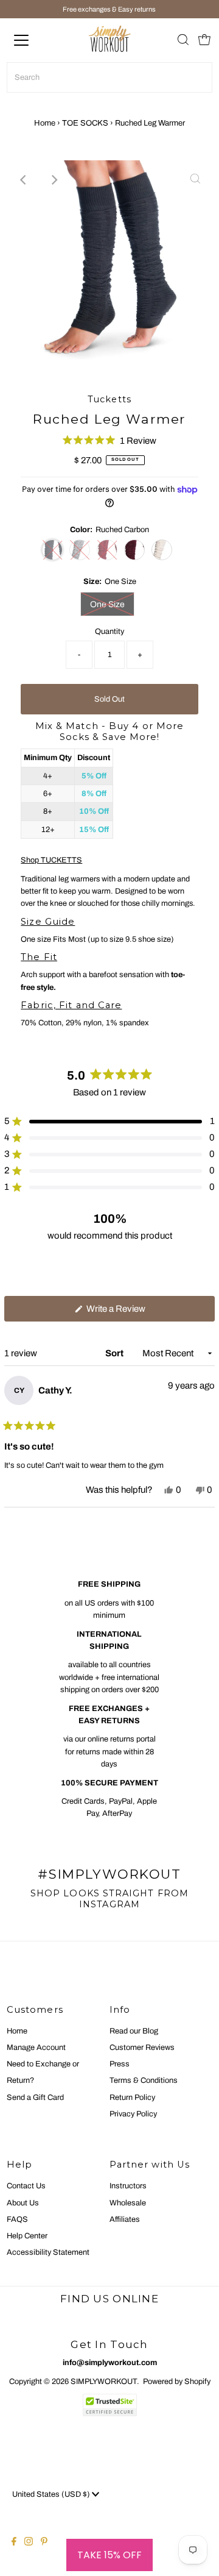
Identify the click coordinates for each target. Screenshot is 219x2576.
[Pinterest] (44, 2543)
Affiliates (125, 2219)
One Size (107, 604)
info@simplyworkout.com (110, 2363)
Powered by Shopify (177, 2382)
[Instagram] (29, 2543)
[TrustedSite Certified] (109, 2405)
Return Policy (132, 2097)
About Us (23, 2203)
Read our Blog (134, 2031)
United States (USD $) (52, 2494)
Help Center (27, 2236)
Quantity (109, 632)
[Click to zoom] (195, 180)
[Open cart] (204, 40)
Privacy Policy (133, 2114)
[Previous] (24, 180)
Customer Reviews (142, 2048)
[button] (109, 440)
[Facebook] (14, 2543)
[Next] (54, 180)
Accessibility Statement (48, 2252)
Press (120, 2064)
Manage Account (36, 2048)
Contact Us (26, 2186)
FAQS (17, 2219)
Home (45, 123)
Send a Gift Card (35, 2097)
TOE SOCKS (85, 123)
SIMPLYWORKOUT (104, 2382)
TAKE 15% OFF (109, 2555)
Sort (115, 1353)
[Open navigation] (30, 40)
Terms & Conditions (144, 2080)
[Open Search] (183, 41)
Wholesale (128, 2203)
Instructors (128, 2186)
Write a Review (132, 1312)
